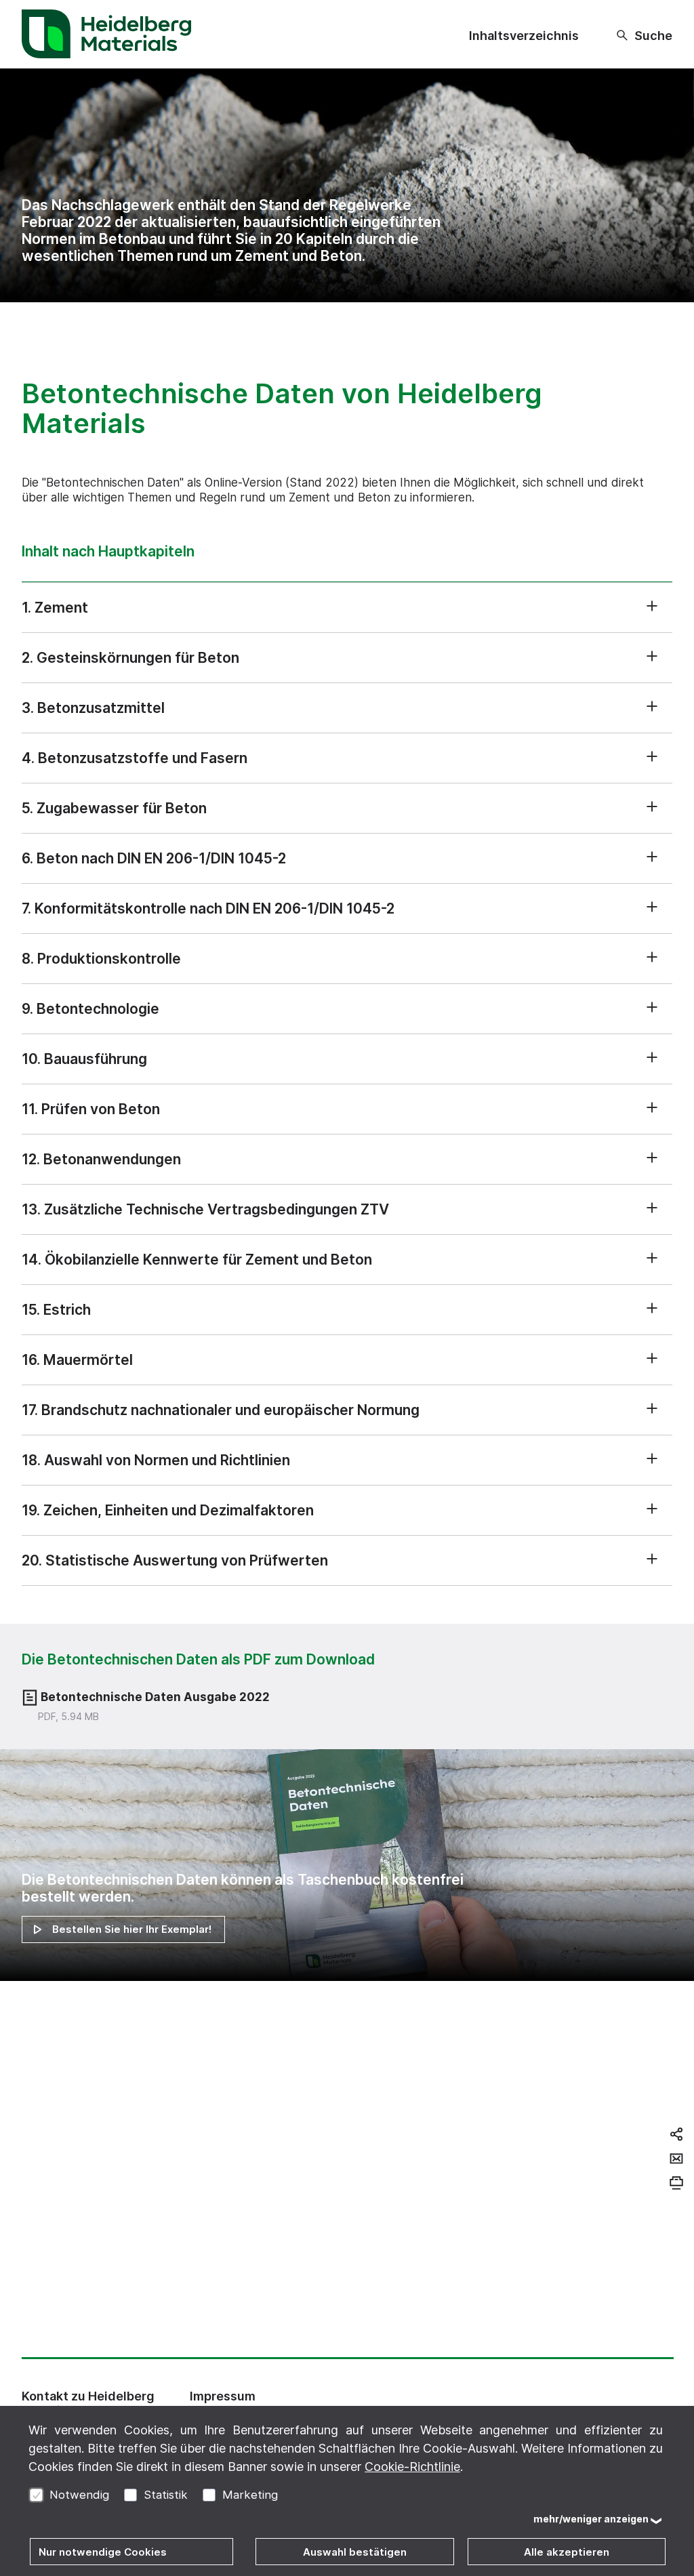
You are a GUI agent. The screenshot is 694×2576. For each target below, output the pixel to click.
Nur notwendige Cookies (103, 2552)
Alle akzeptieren (567, 2552)
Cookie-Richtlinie (412, 2467)
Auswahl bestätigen (355, 2552)
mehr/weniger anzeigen (591, 2519)
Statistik (166, 2495)
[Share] (676, 2134)
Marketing (250, 2495)
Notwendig (79, 2495)
